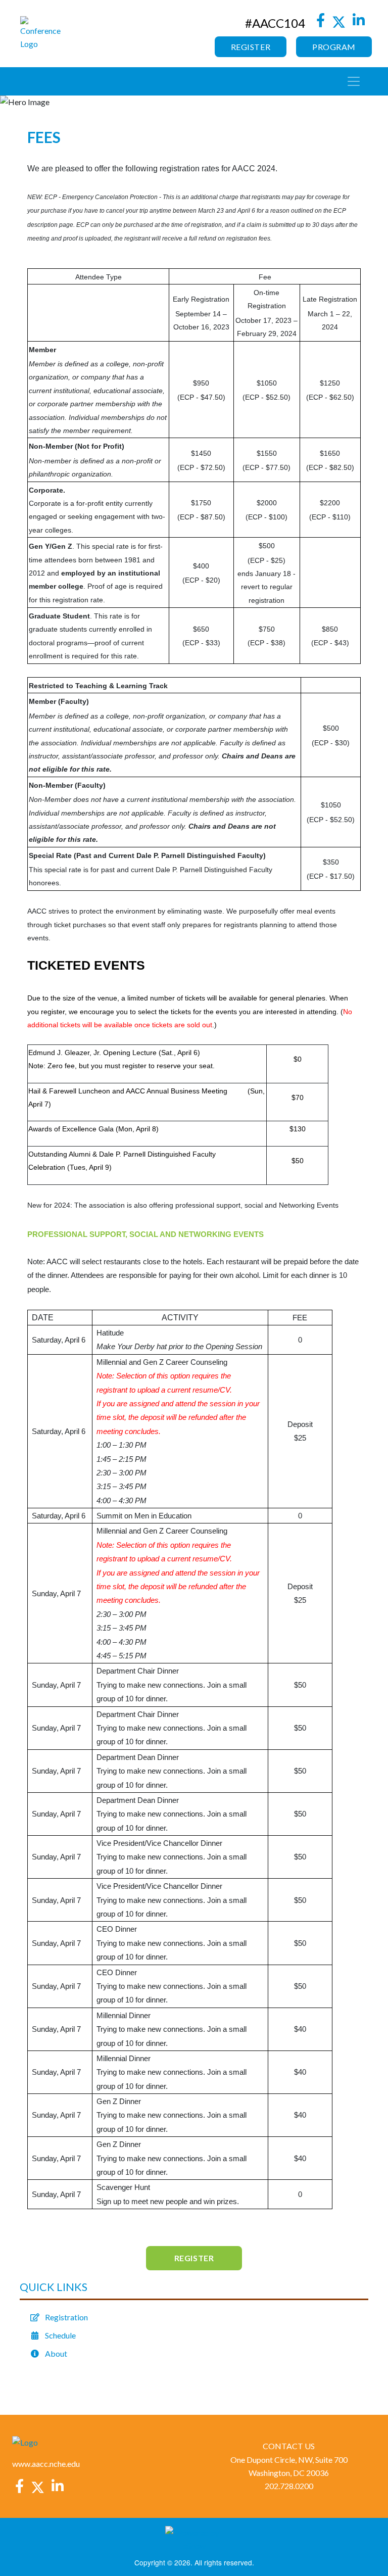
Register (251, 47)
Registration (66, 2317)
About (56, 2353)
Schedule (60, 2335)
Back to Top (368, 2548)
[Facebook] (320, 23)
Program (334, 47)
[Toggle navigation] (354, 81)
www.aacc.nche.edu (46, 2464)
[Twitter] (339, 23)
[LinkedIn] (359, 23)
